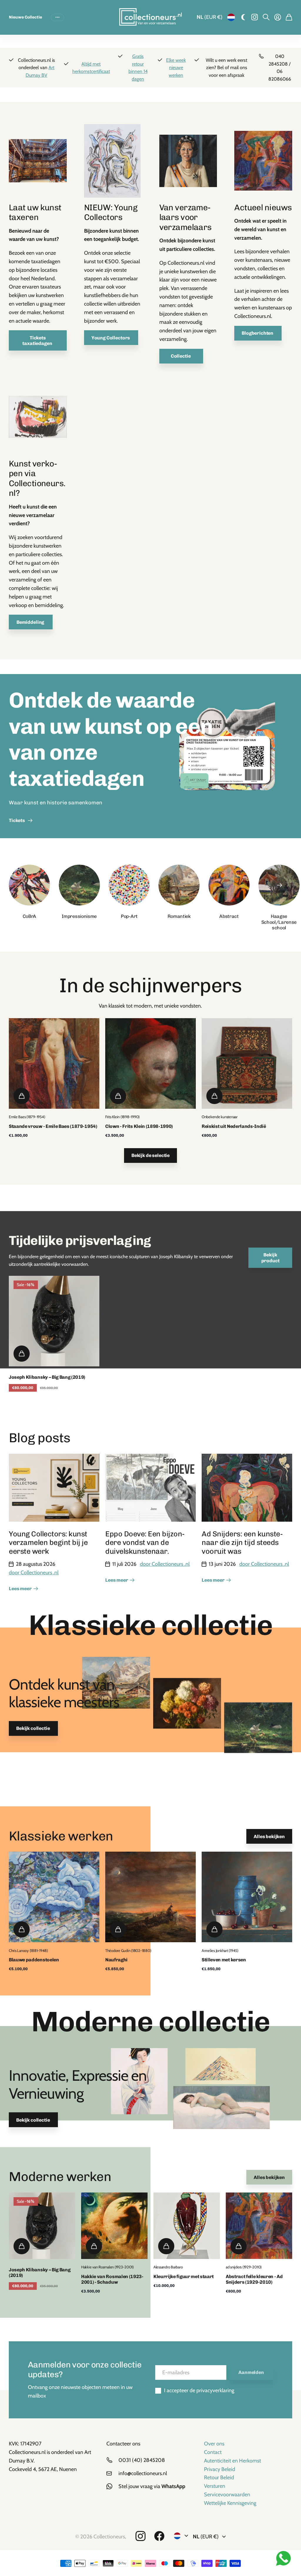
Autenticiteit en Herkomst (233, 2461)
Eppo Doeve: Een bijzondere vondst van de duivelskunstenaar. (146, 1543)
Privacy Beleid (220, 2469)
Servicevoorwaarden (227, 2495)
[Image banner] (227, 756)
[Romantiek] (179, 885)
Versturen (215, 2486)
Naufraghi (116, 1960)
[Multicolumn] (38, 163)
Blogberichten (258, 333)
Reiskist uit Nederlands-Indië (234, 1126)
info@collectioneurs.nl (143, 2473)
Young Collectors (111, 338)
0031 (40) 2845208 (142, 2460)
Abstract (229, 916)
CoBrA (29, 916)
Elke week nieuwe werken (176, 68)
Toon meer (57, 17)
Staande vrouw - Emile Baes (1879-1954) (53, 1126)
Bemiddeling (31, 622)
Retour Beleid (219, 2477)
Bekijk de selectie (150, 1155)
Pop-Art (129, 916)
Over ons (214, 2444)
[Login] (278, 17)
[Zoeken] (266, 17)
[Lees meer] (255, 17)
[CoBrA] (29, 885)
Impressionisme (79, 916)
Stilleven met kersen (224, 1960)
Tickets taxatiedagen (38, 341)
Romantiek (179, 916)
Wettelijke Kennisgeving (230, 2503)
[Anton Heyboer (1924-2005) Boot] (38, 420)
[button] (279, 885)
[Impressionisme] (79, 885)
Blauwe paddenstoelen (34, 1960)
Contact (213, 2452)
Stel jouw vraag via (152, 2486)
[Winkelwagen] (289, 17)
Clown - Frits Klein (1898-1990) (139, 1126)
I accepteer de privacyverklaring (199, 2390)
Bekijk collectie (33, 1728)
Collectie (181, 356)
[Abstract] (229, 885)
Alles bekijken (269, 1836)
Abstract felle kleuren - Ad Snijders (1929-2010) (254, 2279)
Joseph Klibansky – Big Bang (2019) (47, 1377)
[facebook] (159, 2536)
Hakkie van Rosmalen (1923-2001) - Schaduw (112, 2279)
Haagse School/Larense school (279, 922)
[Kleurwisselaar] (243, 17)
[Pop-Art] (129, 885)
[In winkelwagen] (22, 1096)
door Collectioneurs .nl (34, 1573)
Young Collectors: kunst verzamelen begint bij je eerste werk (48, 1543)
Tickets (18, 820)
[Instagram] (141, 2536)
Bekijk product (270, 1258)
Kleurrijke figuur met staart (184, 2276)
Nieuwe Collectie (25, 17)
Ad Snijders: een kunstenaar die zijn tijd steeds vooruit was (243, 1543)
